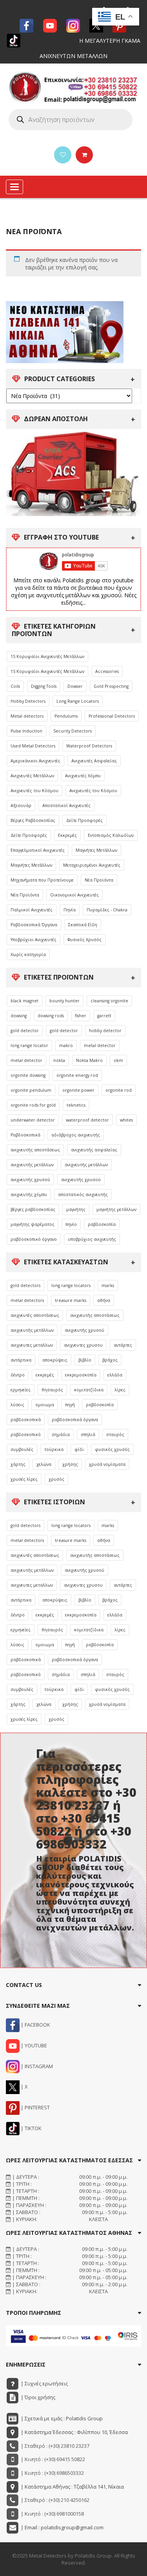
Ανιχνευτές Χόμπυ (83, 776)
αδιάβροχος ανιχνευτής (76, 1135)
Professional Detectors (112, 716)
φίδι (79, 1449)
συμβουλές (22, 1449)
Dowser (75, 686)
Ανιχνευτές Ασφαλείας (94, 761)
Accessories (107, 671)
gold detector (25, 1031)
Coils (15, 686)
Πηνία (70, 910)
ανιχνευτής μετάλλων (32, 1165)
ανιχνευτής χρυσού (30, 1180)
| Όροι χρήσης (37, 2397)
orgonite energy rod (77, 1075)
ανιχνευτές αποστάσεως (35, 1315)
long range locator (29, 1045)
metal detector (100, 1045)
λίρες (120, 1390)
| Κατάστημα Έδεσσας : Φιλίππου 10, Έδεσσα (74, 2432)
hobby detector (105, 1031)
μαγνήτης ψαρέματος (33, 1224)
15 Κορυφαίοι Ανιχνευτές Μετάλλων (47, 656)
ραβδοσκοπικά (26, 1420)
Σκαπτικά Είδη (83, 925)
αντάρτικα (21, 1360)
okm (118, 1060)
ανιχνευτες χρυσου (83, 1345)
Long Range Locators (78, 701)
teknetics (76, 1105)
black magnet (24, 1001)
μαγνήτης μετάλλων (116, 1209)
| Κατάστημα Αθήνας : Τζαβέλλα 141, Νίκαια (72, 2487)
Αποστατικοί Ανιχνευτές (66, 805)
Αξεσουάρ (21, 805)
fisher (81, 1016)
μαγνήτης (76, 1209)
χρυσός (56, 1479)
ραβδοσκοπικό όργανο (34, 1239)
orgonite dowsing (28, 1075)
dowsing (19, 1016)
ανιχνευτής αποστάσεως (35, 1150)
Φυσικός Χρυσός (84, 940)
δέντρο (18, 1375)
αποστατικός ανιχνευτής (83, 1194)
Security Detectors (73, 731)
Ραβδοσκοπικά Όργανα (34, 925)
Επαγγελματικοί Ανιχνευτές (38, 850)
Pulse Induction (26, 731)
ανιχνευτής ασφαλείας (94, 1150)
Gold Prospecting (111, 686)
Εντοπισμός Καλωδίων (111, 835)
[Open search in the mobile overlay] (71, 120)
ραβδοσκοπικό (26, 1434)
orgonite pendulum (31, 1090)
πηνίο (71, 1224)
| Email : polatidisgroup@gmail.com (62, 2527)
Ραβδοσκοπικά (25, 1135)
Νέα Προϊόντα (99, 880)
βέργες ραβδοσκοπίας (33, 1209)
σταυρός (115, 1434)
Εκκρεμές (67, 835)
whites (126, 1120)
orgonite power (78, 1090)
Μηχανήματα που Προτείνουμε (42, 880)
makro (66, 1045)
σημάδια (61, 1434)
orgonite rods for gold (33, 1105)
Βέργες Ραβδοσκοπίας (33, 820)
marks (108, 1285)
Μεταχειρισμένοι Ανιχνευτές (92, 865)
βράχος (110, 1360)
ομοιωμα (45, 1405)
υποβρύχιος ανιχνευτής (92, 1239)
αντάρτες (123, 1345)
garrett (104, 1016)
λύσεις (17, 1405)
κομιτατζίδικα (89, 1390)
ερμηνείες (21, 1390)
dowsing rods (51, 1016)
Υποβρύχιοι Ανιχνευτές (34, 940)
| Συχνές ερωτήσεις (44, 2383)
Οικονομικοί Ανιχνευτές (74, 895)
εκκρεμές (45, 1375)
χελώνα (44, 1464)
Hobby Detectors (28, 701)
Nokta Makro (89, 1060)
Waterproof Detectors (89, 746)
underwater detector (33, 1120)
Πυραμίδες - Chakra (107, 910)
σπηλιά (88, 1434)
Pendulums (66, 716)
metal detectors (27, 1300)
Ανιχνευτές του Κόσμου (34, 791)
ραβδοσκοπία (102, 1224)
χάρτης (18, 1464)
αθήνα (104, 1300)
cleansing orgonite (109, 1001)
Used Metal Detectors (33, 746)
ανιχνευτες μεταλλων (32, 1345)
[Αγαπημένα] (63, 155)
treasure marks (71, 1300)
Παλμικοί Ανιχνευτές (32, 910)
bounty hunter (64, 1001)
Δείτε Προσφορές (84, 820)
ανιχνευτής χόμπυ (29, 1194)
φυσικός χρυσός (112, 1449)
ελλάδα (115, 1375)
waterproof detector (87, 1120)
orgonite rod (119, 1090)
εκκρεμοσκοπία (81, 1375)
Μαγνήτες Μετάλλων (96, 850)
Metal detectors (27, 716)
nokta (59, 1060)
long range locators (71, 1285)
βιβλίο (85, 1360)
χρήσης (70, 1464)
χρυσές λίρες (24, 1479)
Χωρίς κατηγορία (28, 954)
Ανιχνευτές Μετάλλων (32, 776)
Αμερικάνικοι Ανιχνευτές (35, 761)
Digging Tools (44, 686)
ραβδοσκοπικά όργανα (75, 1420)
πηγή (70, 1405)
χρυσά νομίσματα (107, 1464)
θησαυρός (52, 1390)
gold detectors (25, 1285)
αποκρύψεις (55, 1360)
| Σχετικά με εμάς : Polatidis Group (61, 2418)
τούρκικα (54, 1449)
